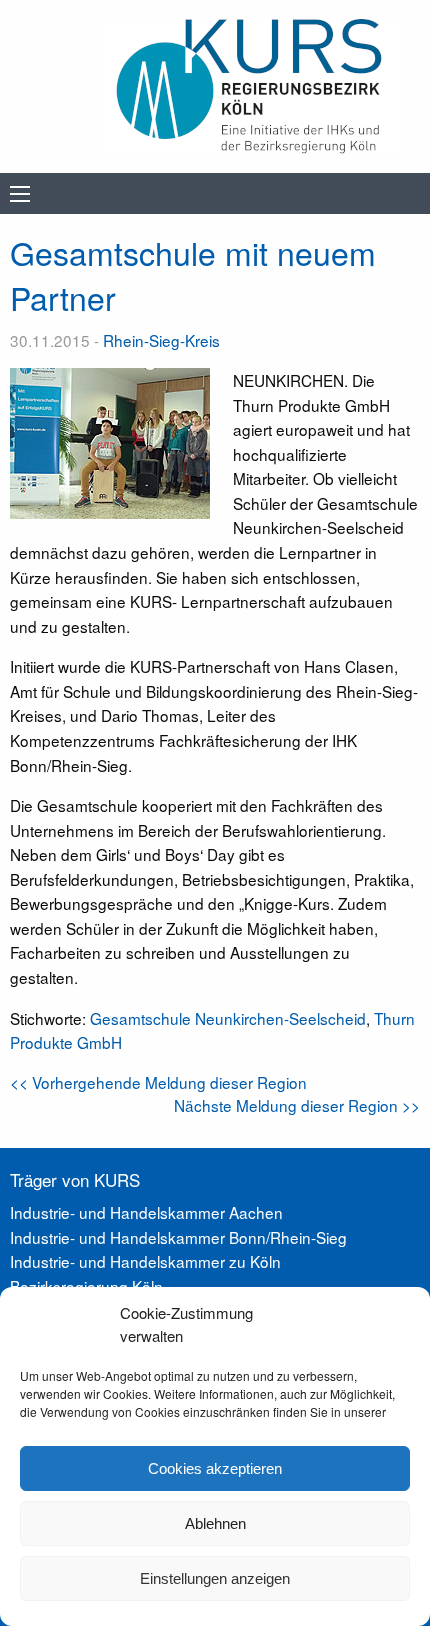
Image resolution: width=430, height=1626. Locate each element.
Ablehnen (215, 1523)
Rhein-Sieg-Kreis (161, 340)
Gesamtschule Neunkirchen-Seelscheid (228, 1018)
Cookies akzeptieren (215, 1468)
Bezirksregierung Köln (86, 1286)
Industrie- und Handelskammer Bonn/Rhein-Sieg (178, 1237)
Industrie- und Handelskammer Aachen (146, 1212)
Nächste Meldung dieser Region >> (297, 1105)
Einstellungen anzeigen (215, 1578)
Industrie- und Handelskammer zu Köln (145, 1261)
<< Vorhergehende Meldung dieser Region (158, 1082)
